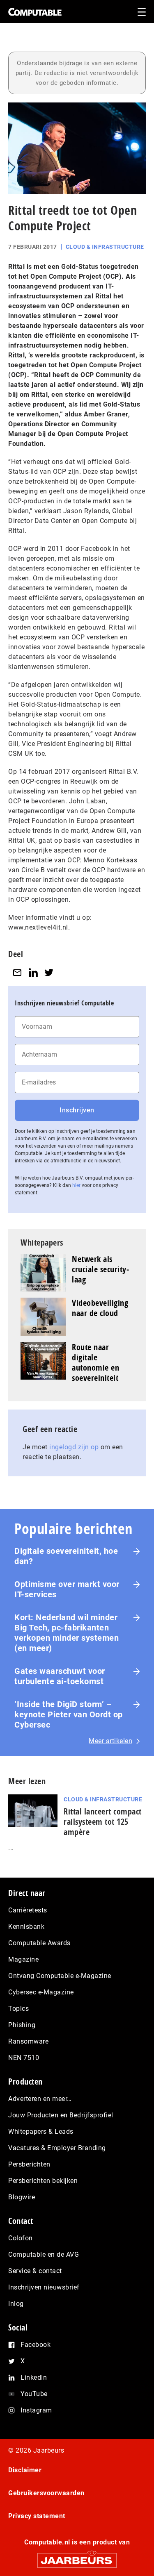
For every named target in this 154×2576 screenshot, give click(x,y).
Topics (18, 2009)
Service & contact (35, 2271)
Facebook (36, 2345)
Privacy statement (37, 2516)
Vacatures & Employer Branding (57, 2148)
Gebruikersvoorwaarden (46, 2493)
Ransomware (28, 2041)
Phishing (22, 2025)
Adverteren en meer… (40, 2099)
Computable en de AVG (44, 2254)
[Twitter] (49, 972)
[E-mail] (17, 972)
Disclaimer (25, 2470)
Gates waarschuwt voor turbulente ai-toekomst (60, 1676)
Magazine (23, 1959)
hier (76, 1185)
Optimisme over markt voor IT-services (67, 1589)
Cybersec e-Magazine (41, 1992)
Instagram (36, 2410)
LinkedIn (34, 2377)
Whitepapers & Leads (41, 2132)
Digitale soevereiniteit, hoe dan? (66, 1556)
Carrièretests (28, 1910)
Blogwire (22, 2197)
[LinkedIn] (33, 972)
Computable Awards (39, 1943)
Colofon (21, 2238)
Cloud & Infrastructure (105, 247)
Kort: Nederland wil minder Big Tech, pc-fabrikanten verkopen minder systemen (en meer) (67, 1633)
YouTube (34, 2394)
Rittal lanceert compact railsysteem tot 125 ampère (103, 1822)
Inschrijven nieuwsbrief (44, 2287)
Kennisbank (26, 1927)
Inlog (16, 2304)
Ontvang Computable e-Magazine (60, 1976)
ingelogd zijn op (74, 1447)
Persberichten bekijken (43, 2181)
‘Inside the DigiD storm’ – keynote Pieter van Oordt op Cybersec (69, 1714)
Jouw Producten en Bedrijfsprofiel (61, 2115)
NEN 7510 (24, 2058)
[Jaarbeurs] (77, 2557)
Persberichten (29, 2164)
